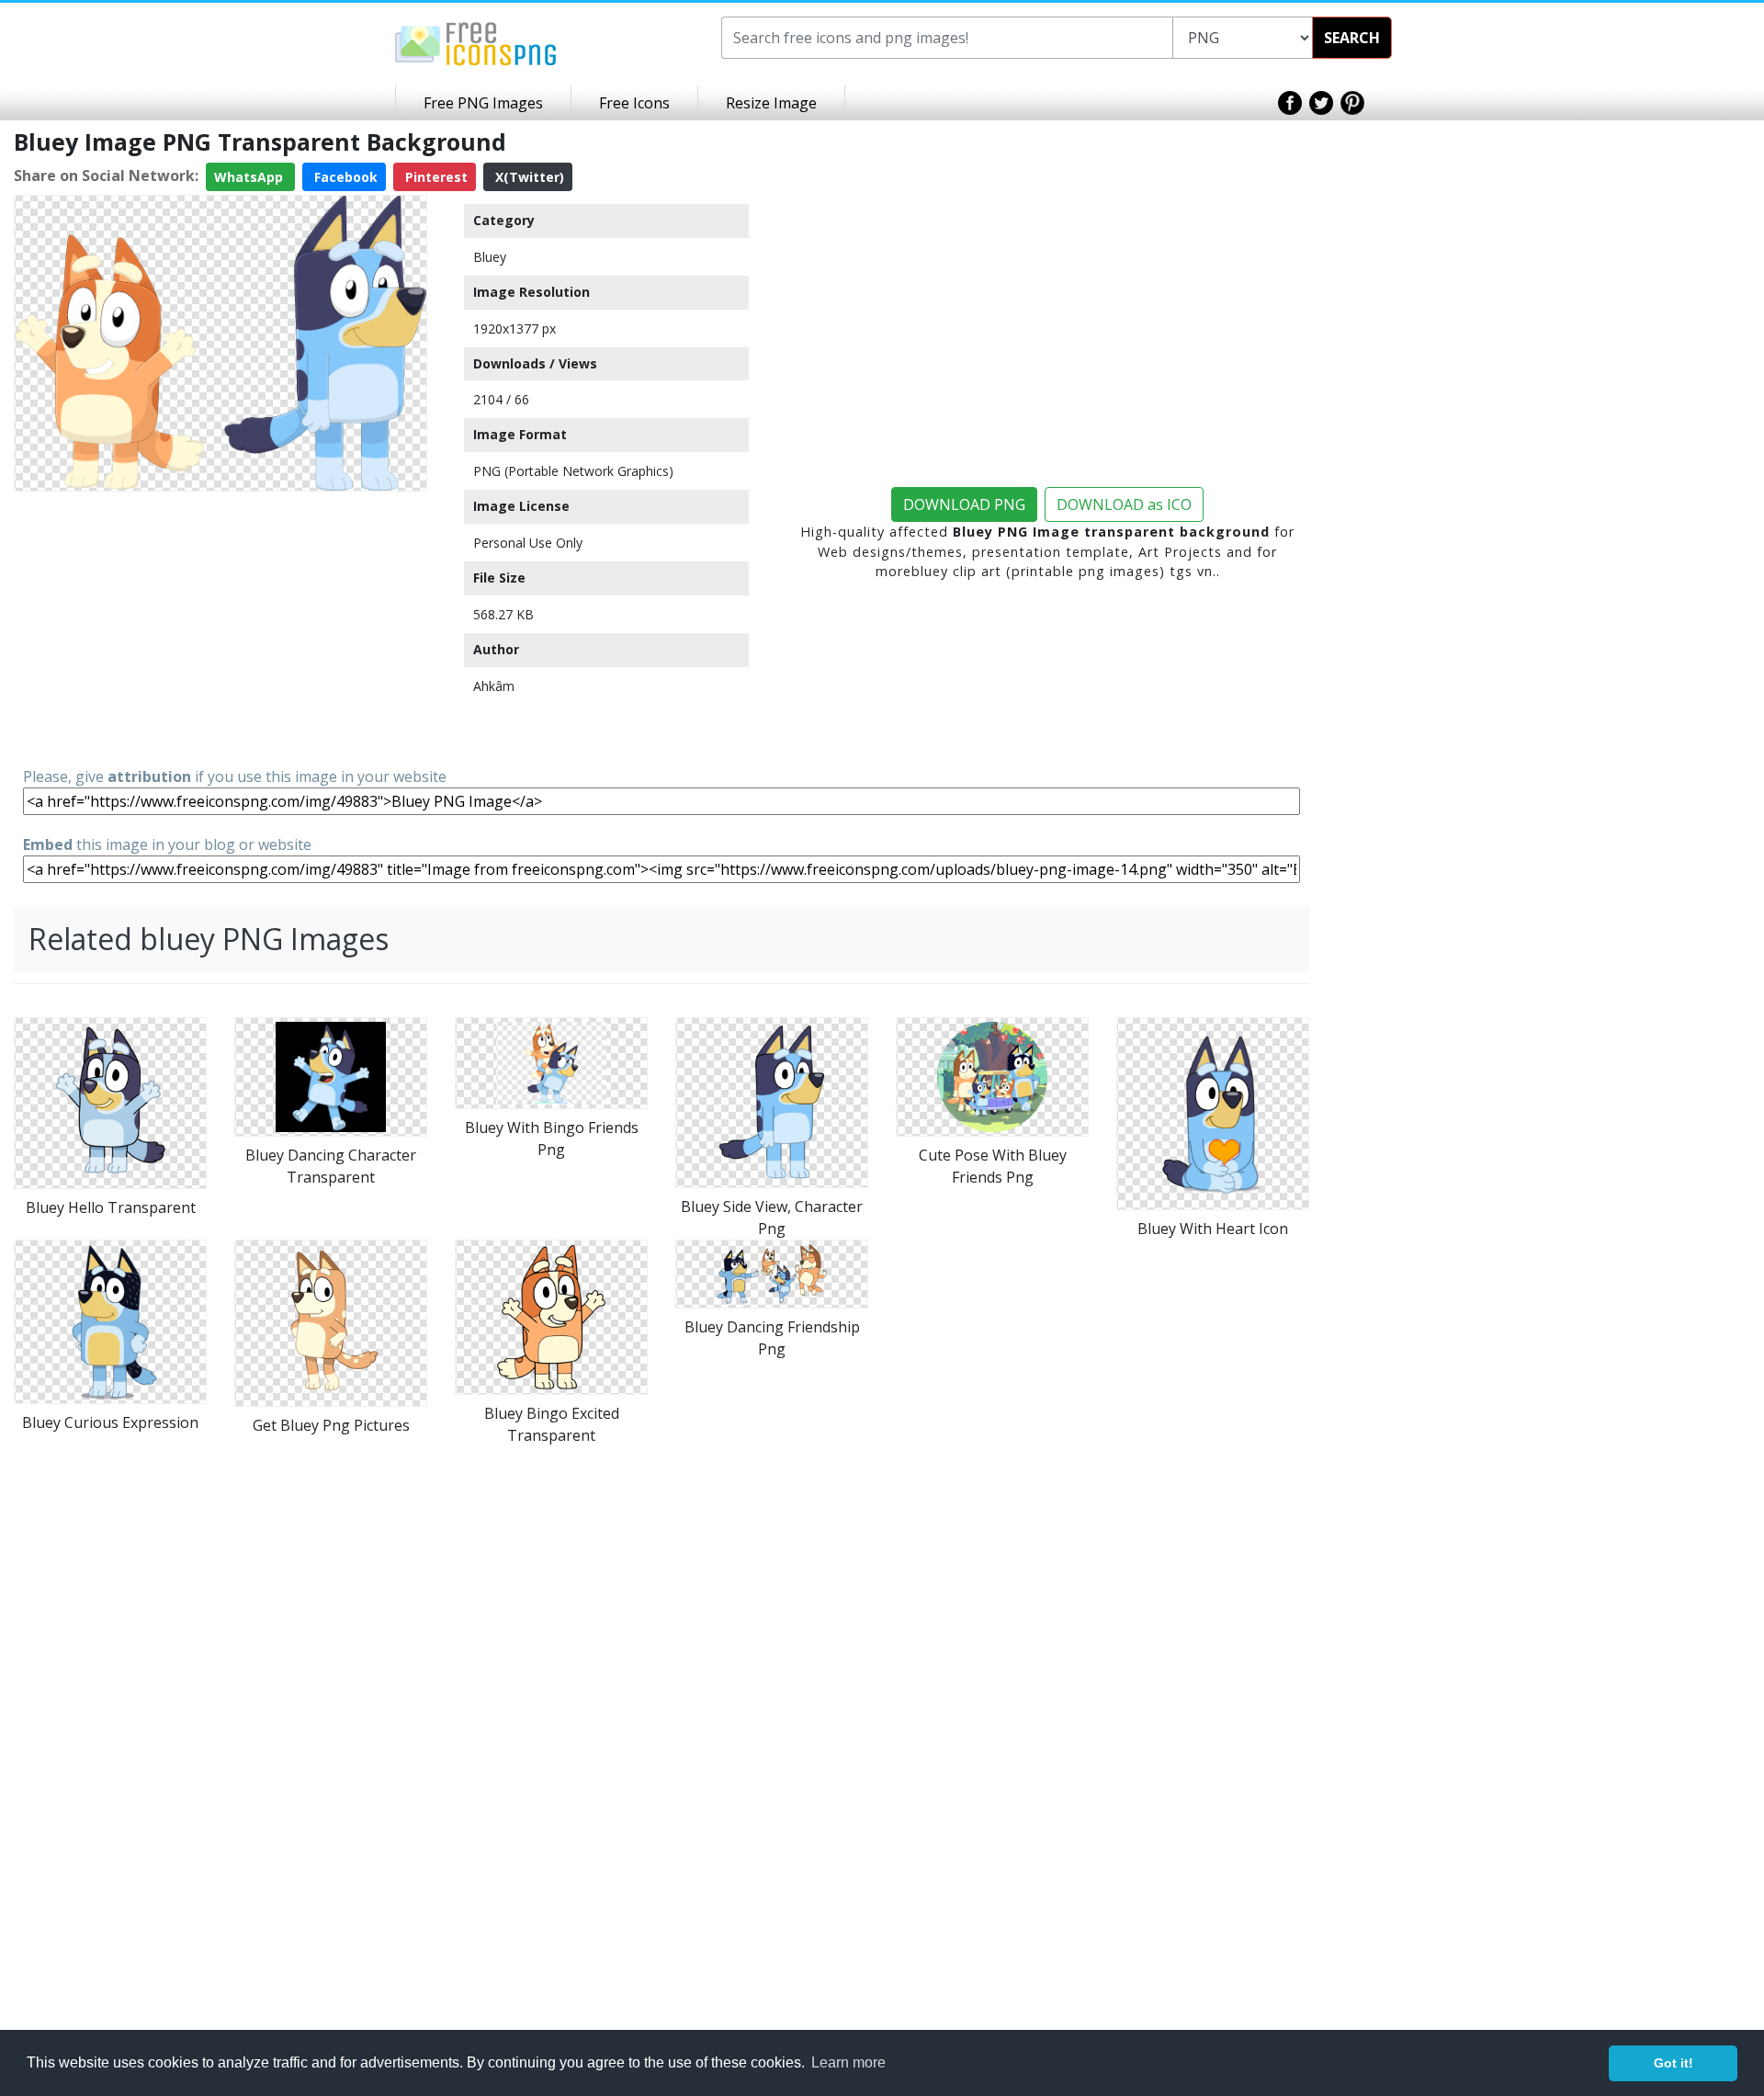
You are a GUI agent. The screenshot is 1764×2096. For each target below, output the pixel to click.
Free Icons (634, 103)
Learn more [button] (848, 2062)
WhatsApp (250, 177)
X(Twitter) (528, 177)
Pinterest (435, 177)
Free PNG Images (483, 103)
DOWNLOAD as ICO (1124, 504)
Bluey (490, 257)
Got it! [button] (1674, 2063)
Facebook (344, 177)
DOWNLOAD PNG (964, 504)
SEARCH (1352, 38)
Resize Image (771, 103)
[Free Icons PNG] (476, 42)
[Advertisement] (220, 628)
